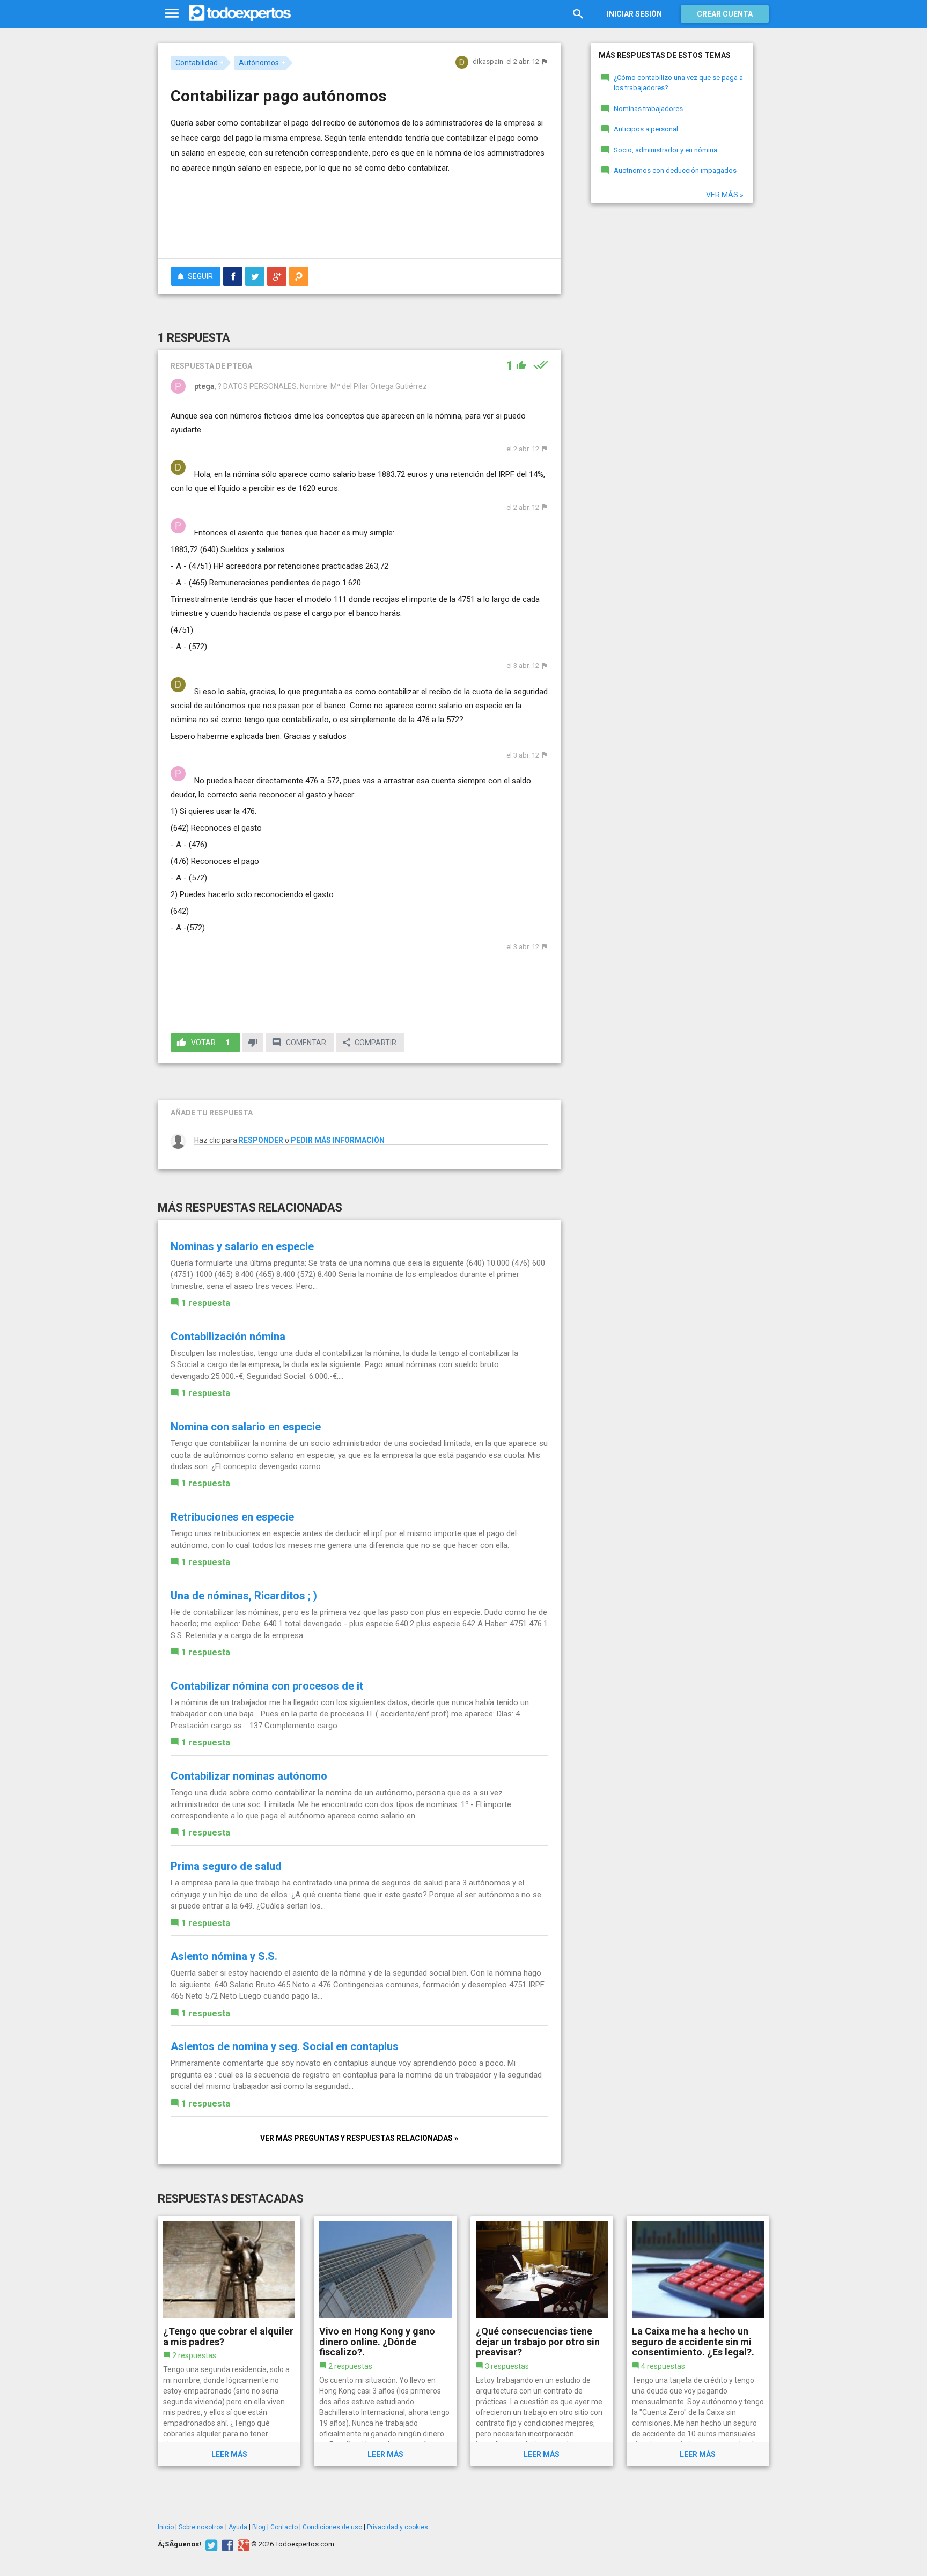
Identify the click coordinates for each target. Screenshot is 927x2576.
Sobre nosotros (201, 2527)
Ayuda (238, 2527)
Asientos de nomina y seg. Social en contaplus (285, 2046)
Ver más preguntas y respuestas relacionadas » (359, 2138)
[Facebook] (226, 2544)
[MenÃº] (172, 14)
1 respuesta (206, 1303)
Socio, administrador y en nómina (665, 150)
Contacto (284, 2527)
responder (261, 1140)
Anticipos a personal (646, 129)
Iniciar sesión (634, 14)
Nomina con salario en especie (246, 1427)
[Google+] (242, 2544)
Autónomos (259, 63)
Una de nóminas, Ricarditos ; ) (244, 1596)
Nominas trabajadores (648, 109)
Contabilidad (197, 63)
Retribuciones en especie (232, 1517)
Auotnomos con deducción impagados (675, 170)
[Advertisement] (359, 221)
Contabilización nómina (228, 1337)
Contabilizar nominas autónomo (249, 1776)
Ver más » (725, 195)
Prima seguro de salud (226, 1866)
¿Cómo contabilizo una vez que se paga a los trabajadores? (678, 83)
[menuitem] (233, 276)
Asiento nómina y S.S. (224, 1956)
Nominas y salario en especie (242, 1246)
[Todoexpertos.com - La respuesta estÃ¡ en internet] (240, 13)
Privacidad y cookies (398, 2527)
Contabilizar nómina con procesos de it (267, 1686)
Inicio (166, 2527)
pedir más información (338, 1140)
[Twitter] (210, 2544)
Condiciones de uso (332, 2527)
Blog (259, 2527)
